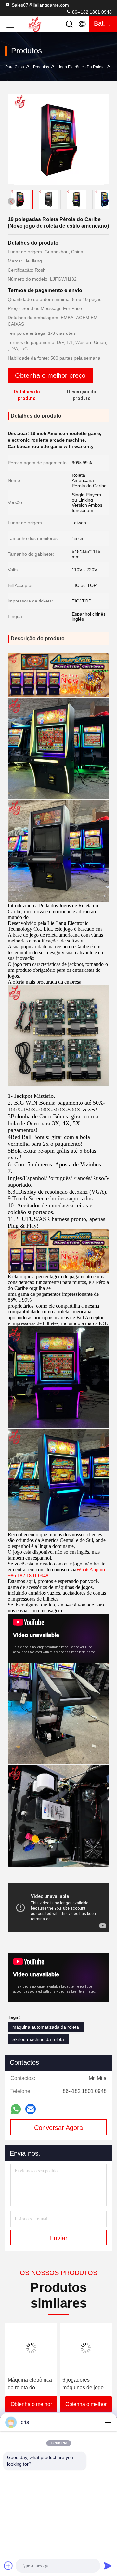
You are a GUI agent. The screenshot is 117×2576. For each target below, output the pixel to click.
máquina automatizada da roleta (46, 2027)
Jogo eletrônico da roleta (81, 67)
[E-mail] (31, 2109)
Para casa (15, 67)
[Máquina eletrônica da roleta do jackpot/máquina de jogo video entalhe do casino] (31, 2348)
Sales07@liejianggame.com (40, 5)
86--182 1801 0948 (91, 12)
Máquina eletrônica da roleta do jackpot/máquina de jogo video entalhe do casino (30, 2384)
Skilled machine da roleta (38, 2039)
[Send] (108, 2566)
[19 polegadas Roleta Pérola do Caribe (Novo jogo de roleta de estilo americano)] (59, 139)
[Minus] (108, 2422)
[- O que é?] (16, 2109)
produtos (41, 67)
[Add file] (8, 2566)
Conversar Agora (58, 2128)
